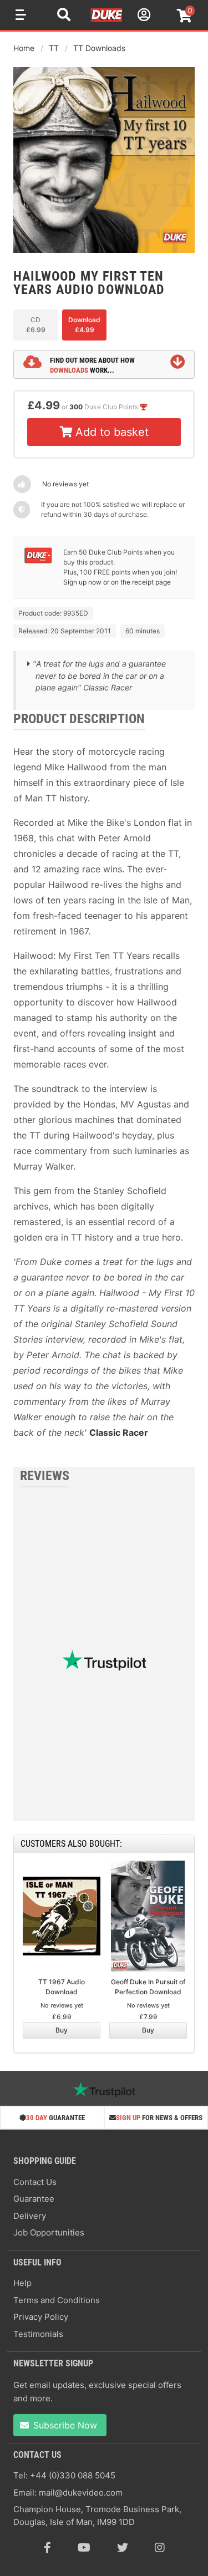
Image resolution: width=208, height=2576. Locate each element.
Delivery (30, 2216)
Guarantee (34, 2199)
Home (24, 48)
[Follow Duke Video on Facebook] (47, 2548)
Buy (62, 2030)
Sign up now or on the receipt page (117, 582)
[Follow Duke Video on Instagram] (160, 2548)
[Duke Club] (38, 561)
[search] (64, 16)
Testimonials (38, 2334)
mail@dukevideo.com (81, 2493)
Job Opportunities (49, 2232)
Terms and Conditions (57, 2300)
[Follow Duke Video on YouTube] (84, 2548)
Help (22, 2283)
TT (54, 48)
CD (36, 325)
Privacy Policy (41, 2317)
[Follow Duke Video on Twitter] (123, 2548)
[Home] (107, 20)
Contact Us (35, 2182)
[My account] (143, 16)
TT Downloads (99, 48)
